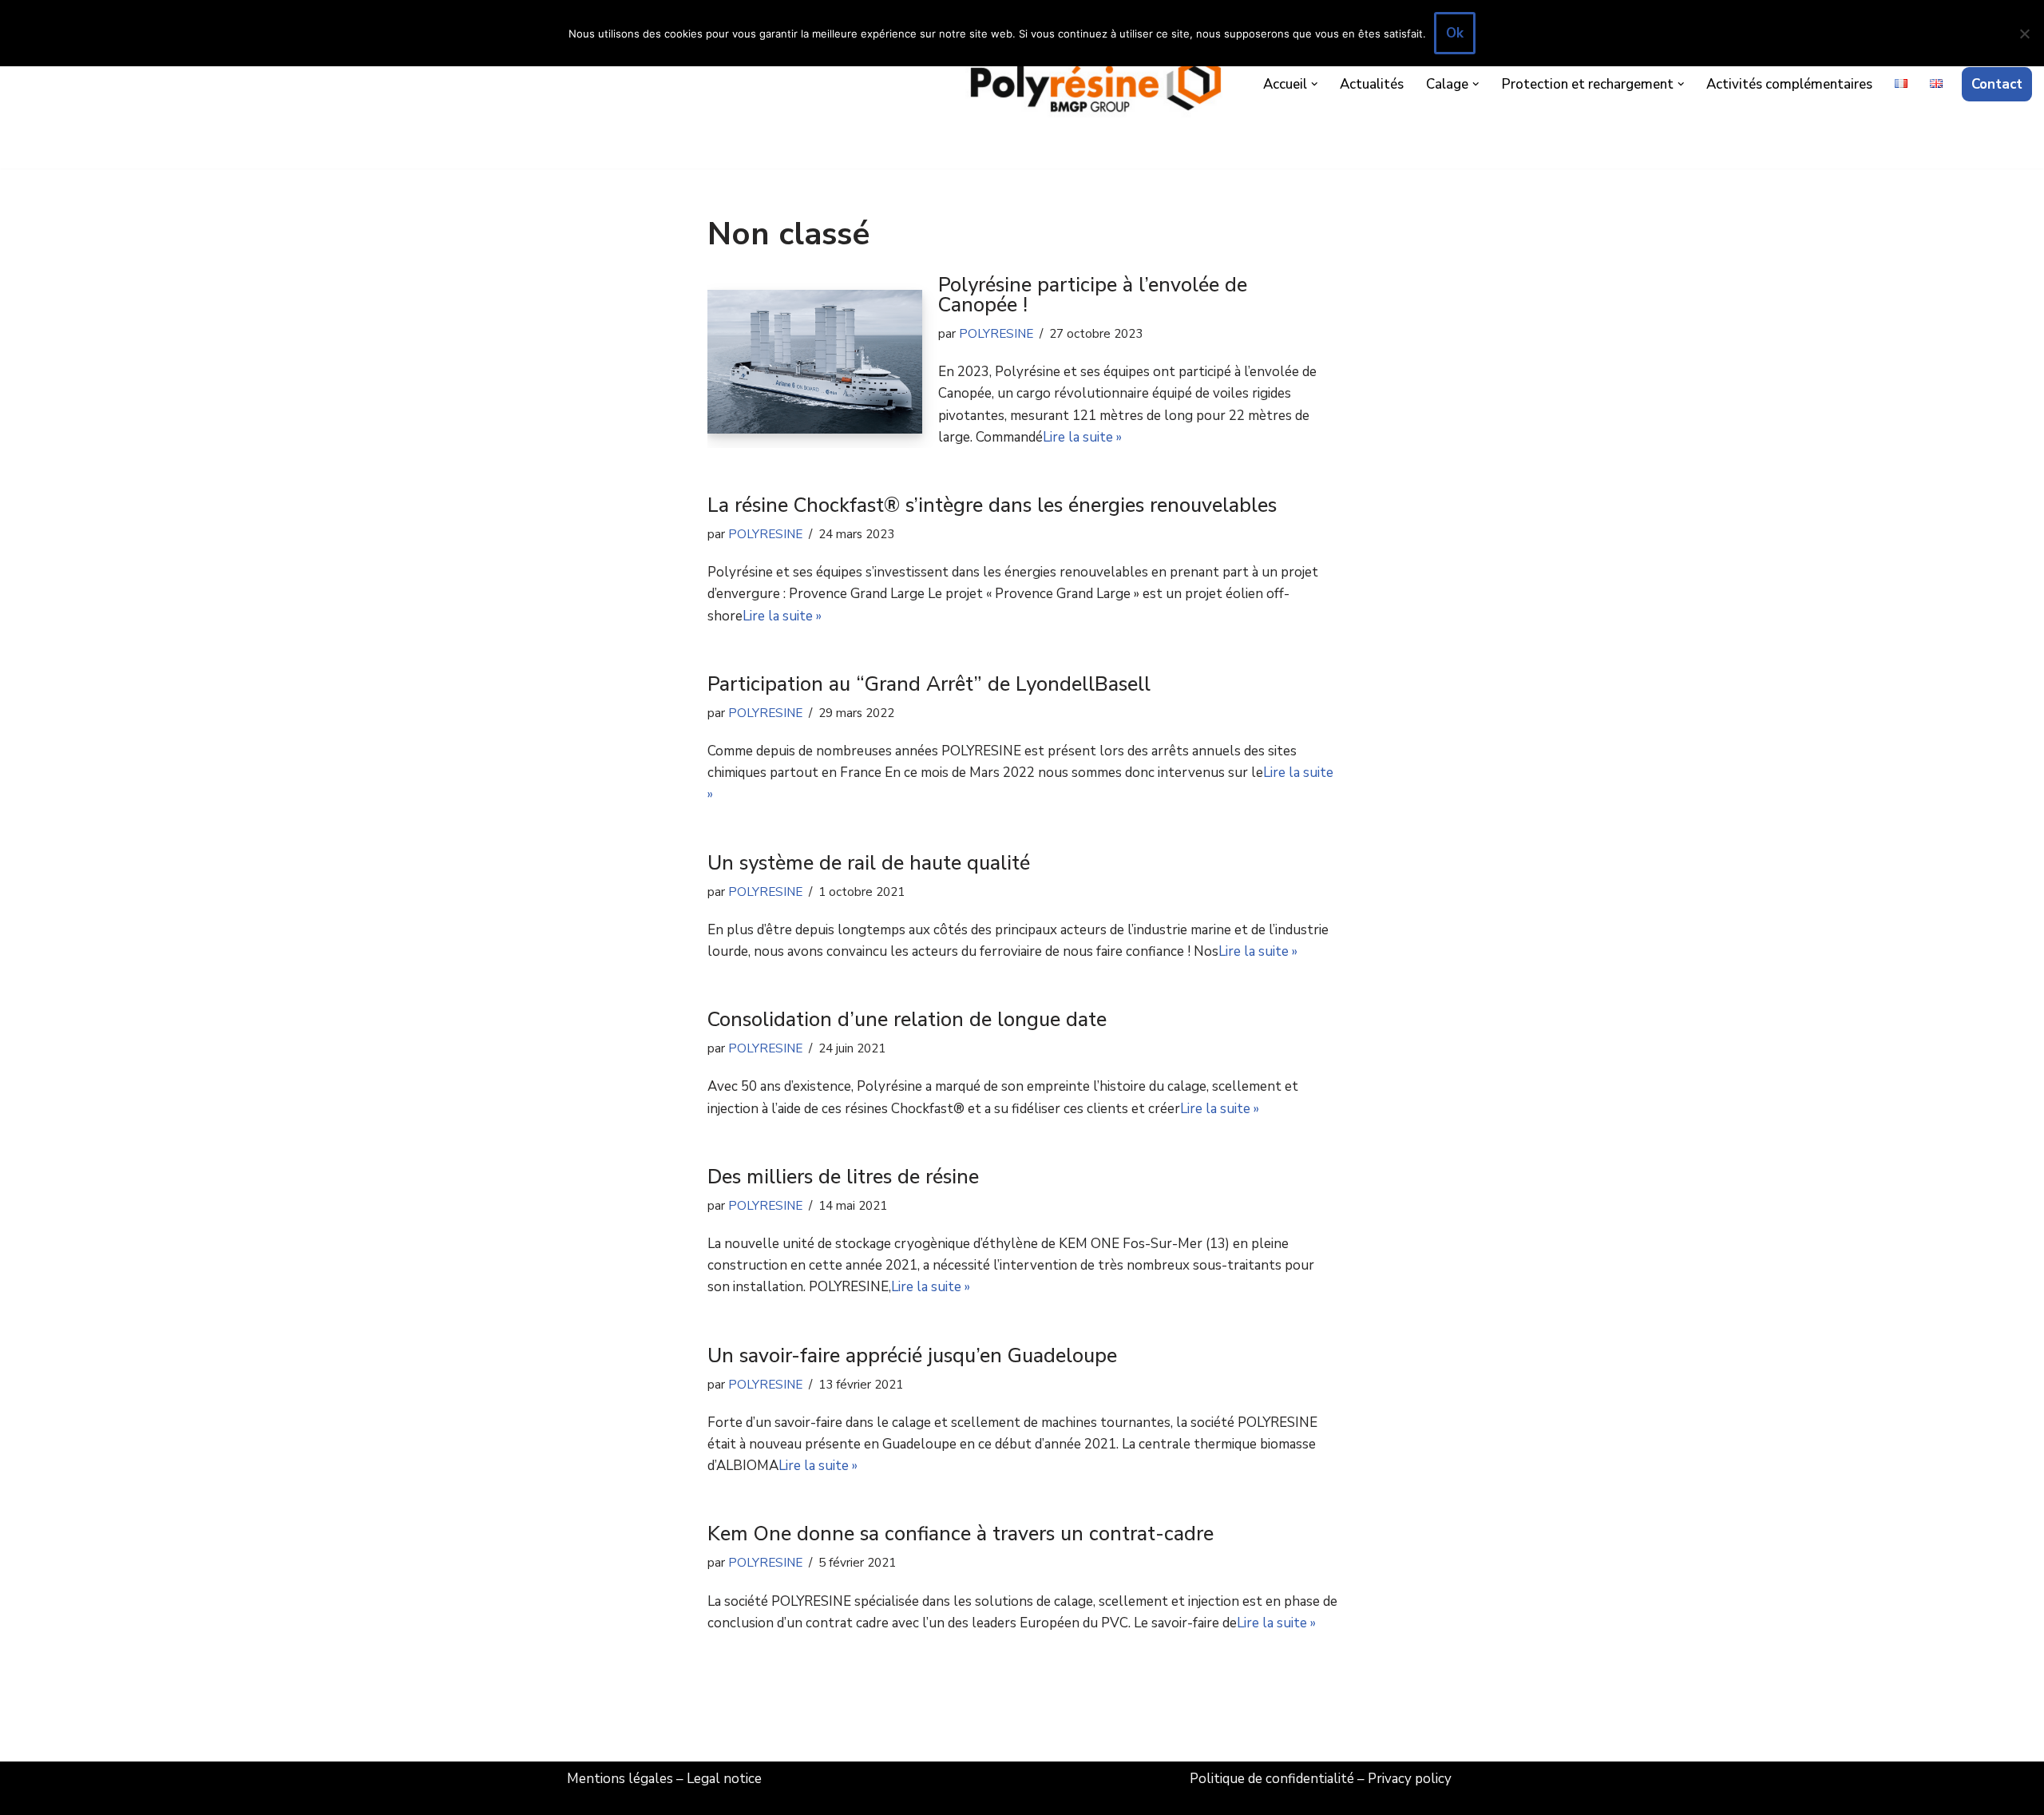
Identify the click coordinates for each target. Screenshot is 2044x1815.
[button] (1315, 84)
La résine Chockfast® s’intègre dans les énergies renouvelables (992, 505)
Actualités (1372, 84)
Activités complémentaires (1789, 84)
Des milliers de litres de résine (843, 1177)
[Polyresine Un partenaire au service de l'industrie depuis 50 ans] (1096, 84)
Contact (1997, 84)
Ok (1455, 33)
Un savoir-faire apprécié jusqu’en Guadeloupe (912, 1356)
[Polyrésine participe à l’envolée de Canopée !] (815, 361)
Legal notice (724, 1779)
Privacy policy (1410, 1779)
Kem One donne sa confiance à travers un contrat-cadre (961, 1534)
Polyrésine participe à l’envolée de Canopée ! (1093, 295)
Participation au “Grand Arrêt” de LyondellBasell (929, 684)
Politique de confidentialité (1272, 1779)
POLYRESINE (996, 334)
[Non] (2024, 34)
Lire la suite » (1082, 437)
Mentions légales (620, 1779)
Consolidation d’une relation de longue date (907, 1020)
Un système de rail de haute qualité (869, 863)
